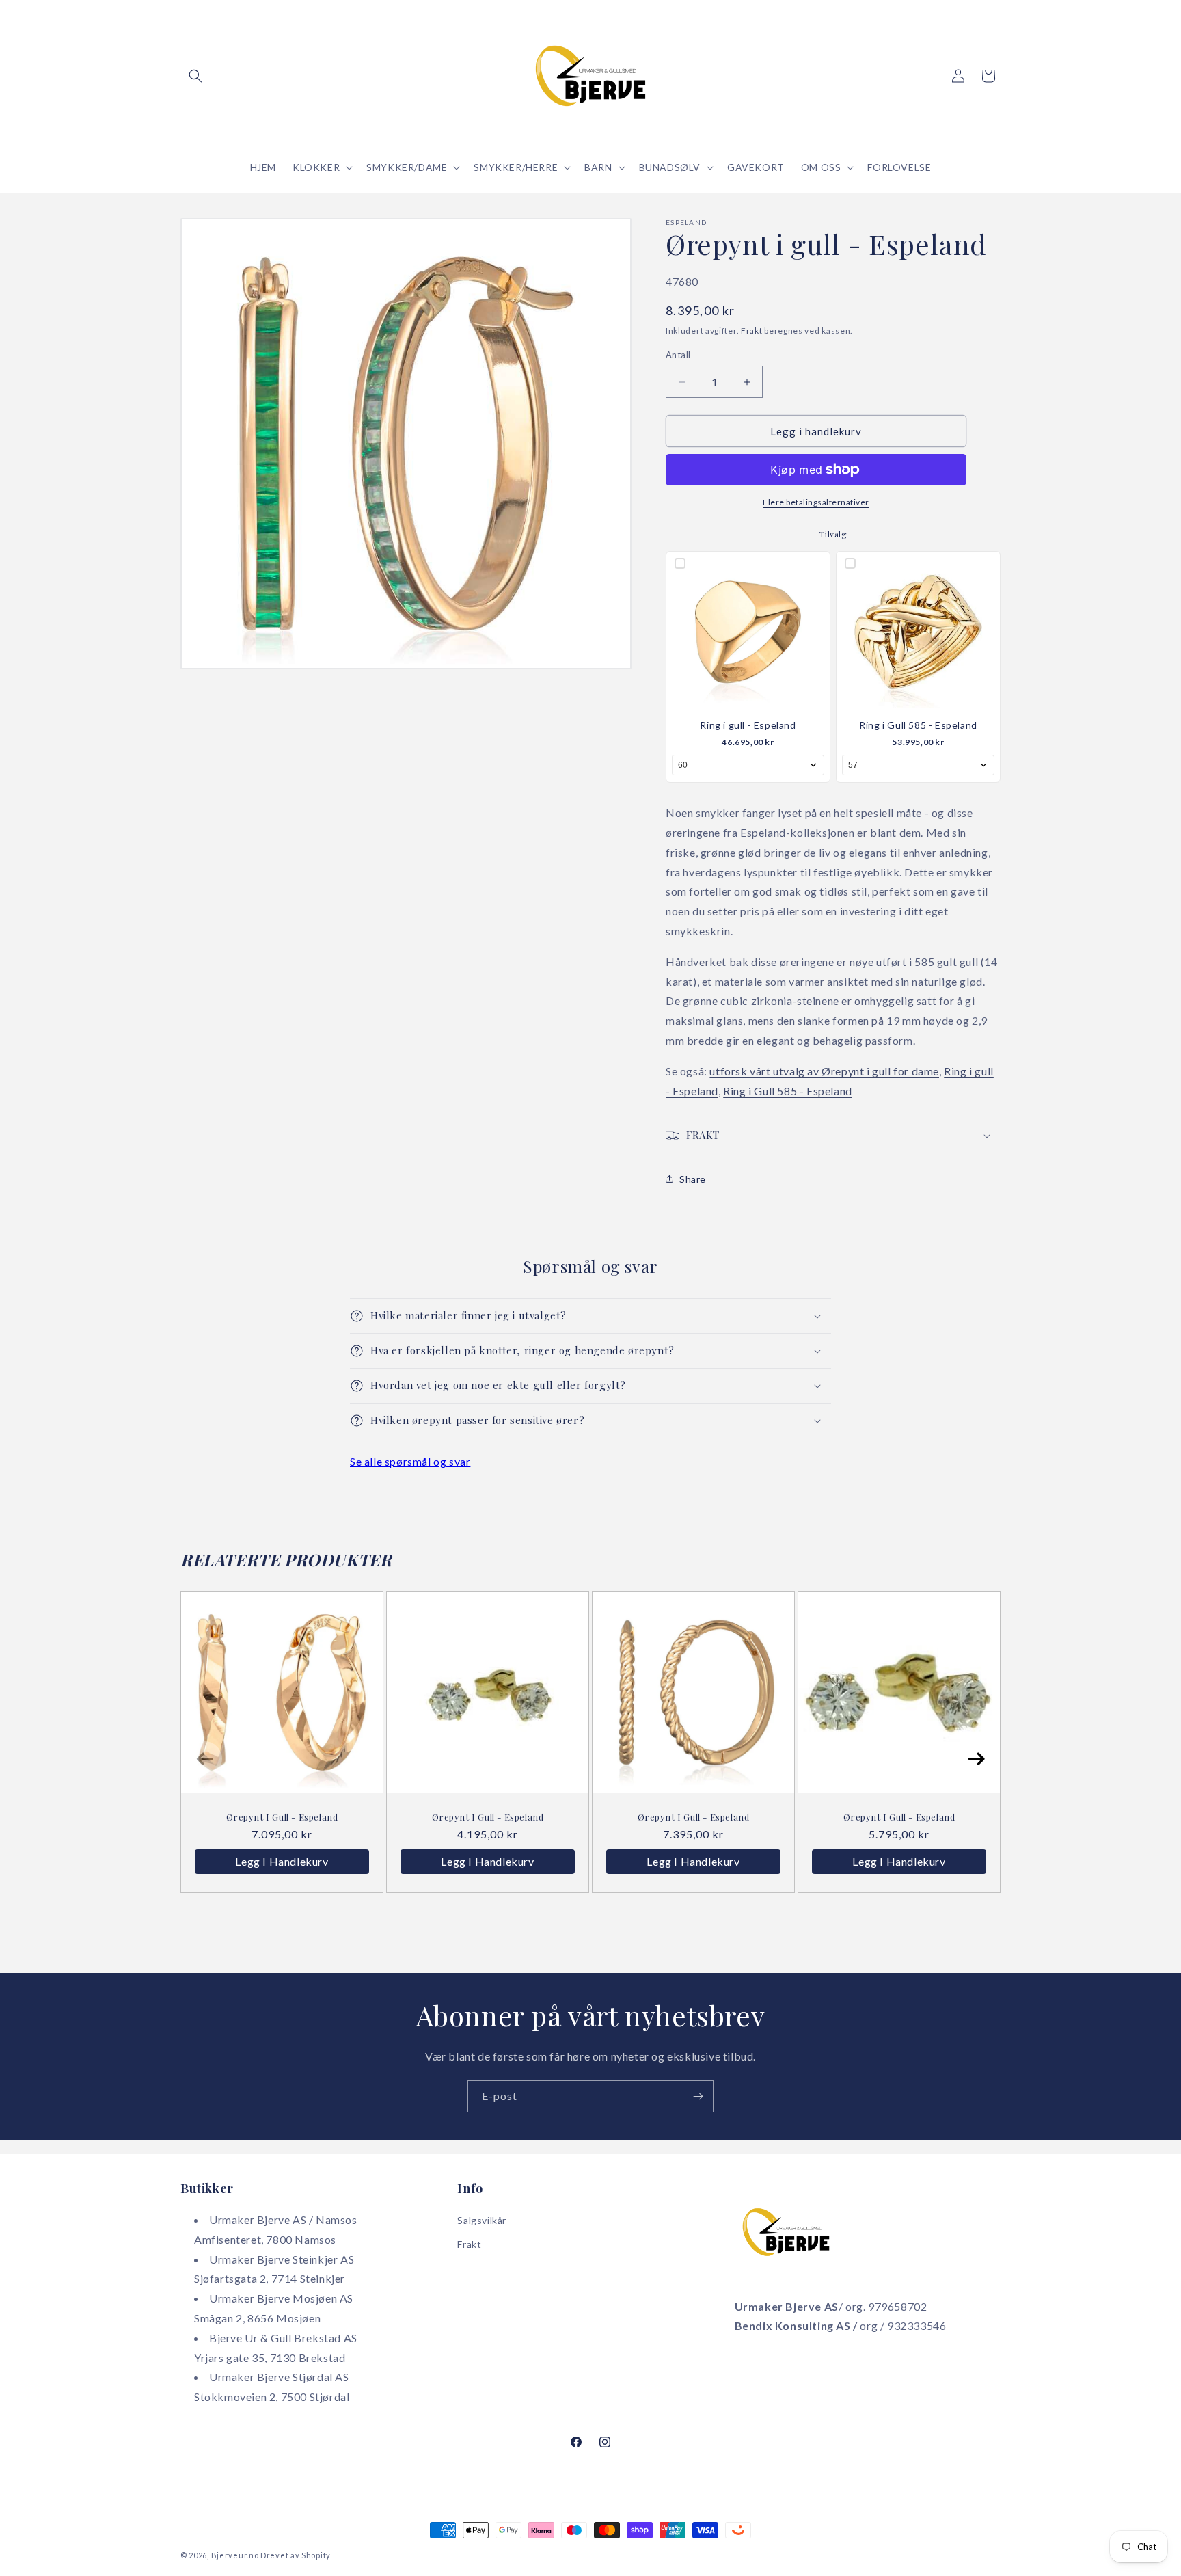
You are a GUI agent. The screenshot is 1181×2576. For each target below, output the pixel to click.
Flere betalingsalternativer (816, 502)
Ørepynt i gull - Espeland (282, 1817)
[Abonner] (698, 2096)
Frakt (752, 331)
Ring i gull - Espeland (748, 725)
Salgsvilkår (482, 2220)
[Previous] (205, 1759)
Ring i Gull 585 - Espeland (918, 725)
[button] (195, 76)
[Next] (976, 1759)
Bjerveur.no (235, 2555)
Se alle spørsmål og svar (410, 1461)
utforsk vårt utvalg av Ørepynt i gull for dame (824, 1071)
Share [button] (693, 1179)
